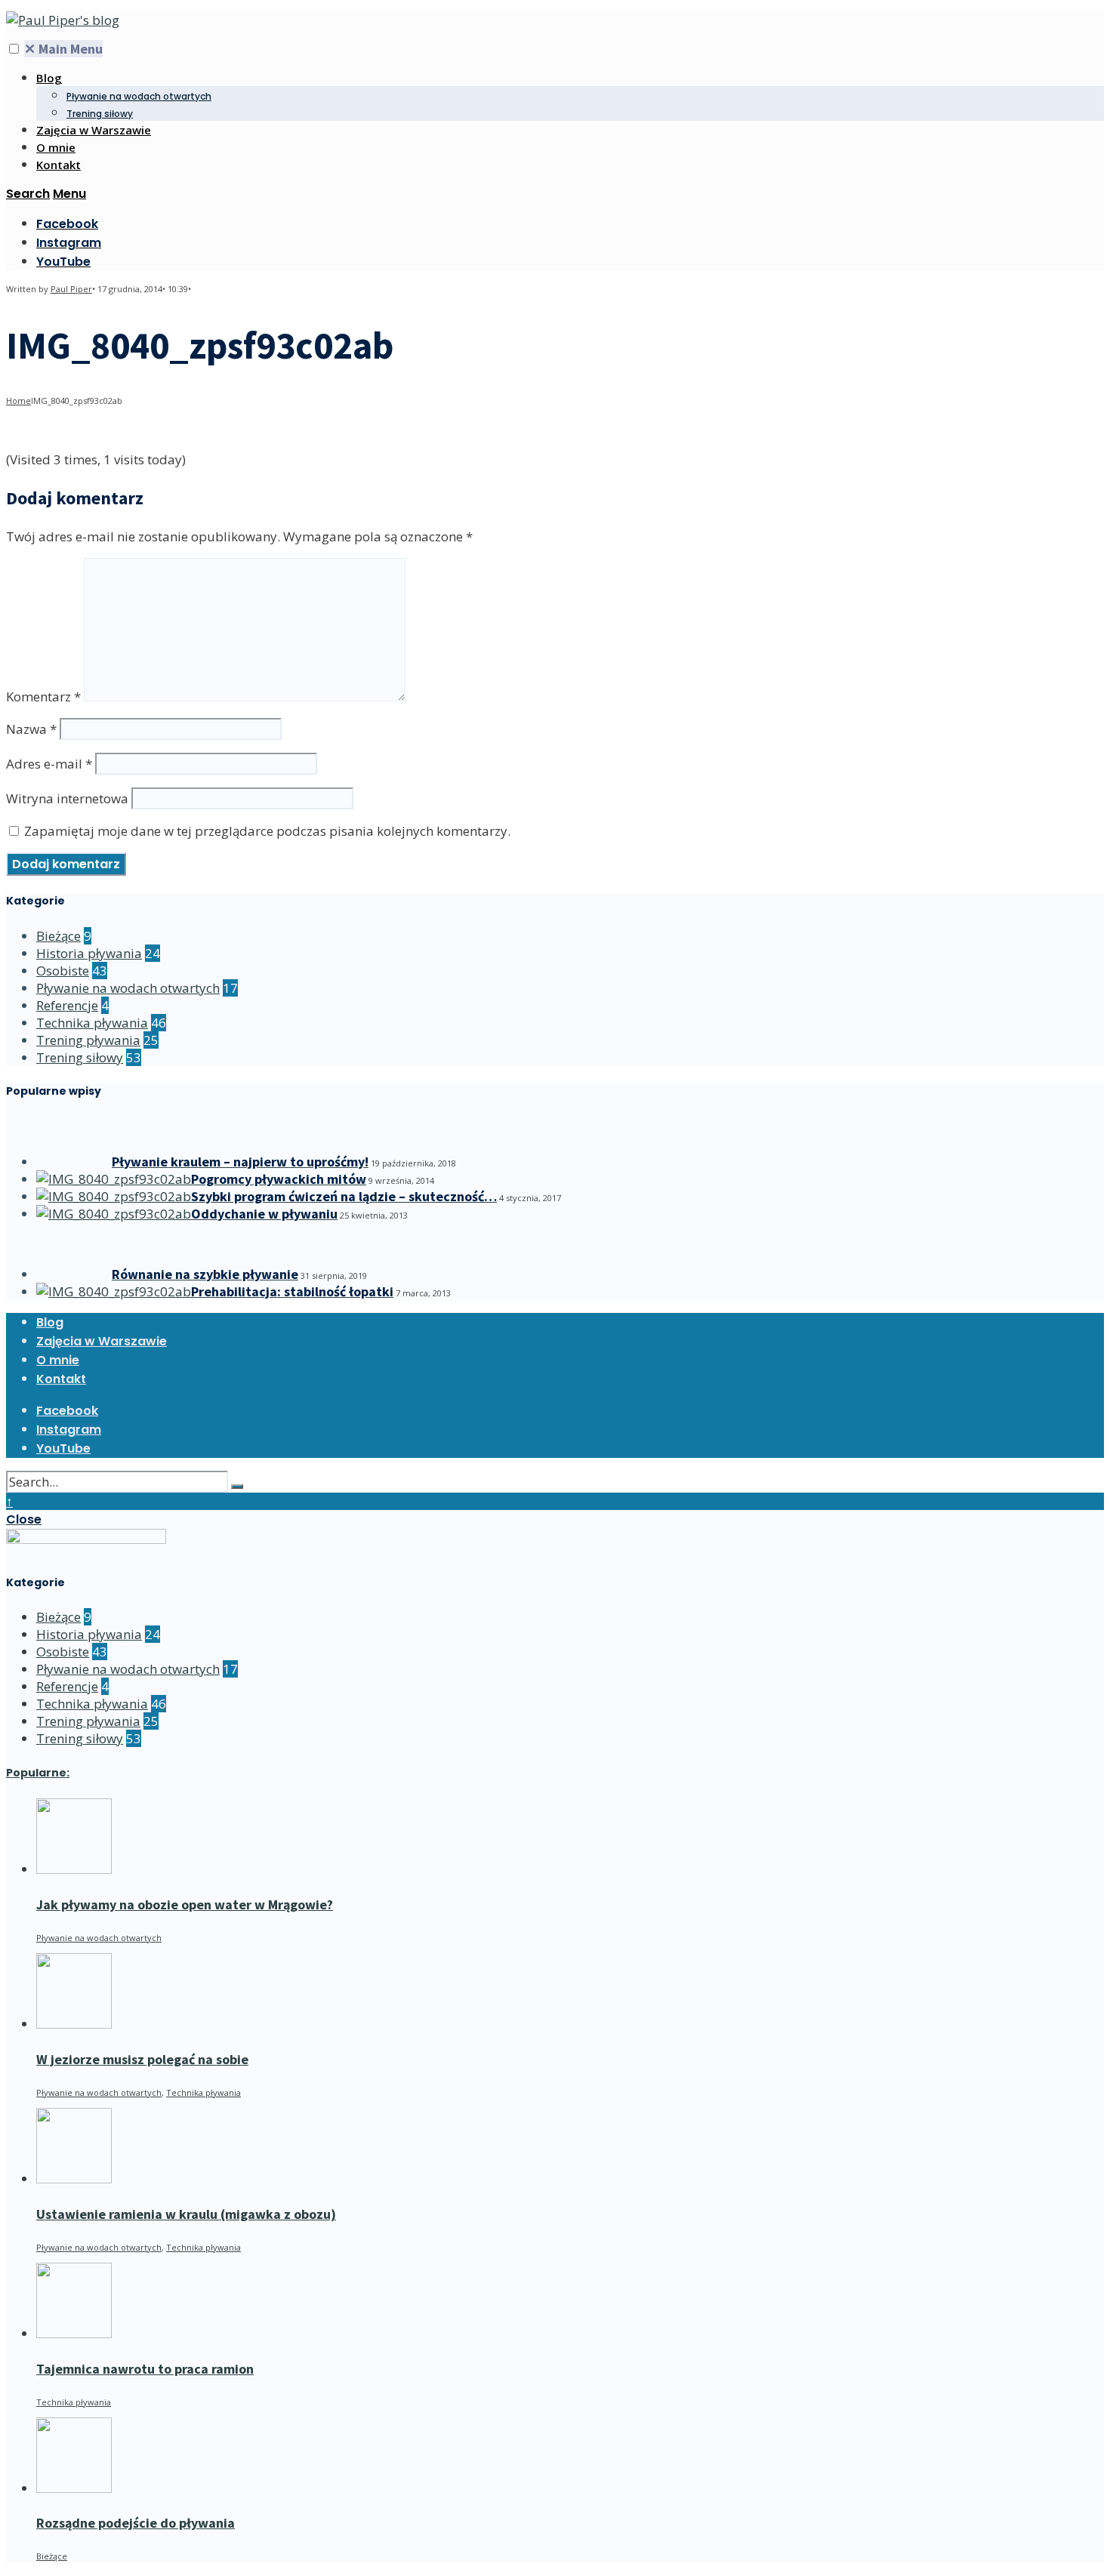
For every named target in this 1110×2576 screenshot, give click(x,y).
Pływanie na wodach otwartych (139, 96)
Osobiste (63, 971)
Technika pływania (92, 1023)
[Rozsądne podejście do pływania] (74, 2488)
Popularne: (38, 1773)
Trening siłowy (100, 114)
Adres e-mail (49, 764)
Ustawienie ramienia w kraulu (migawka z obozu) (186, 2214)
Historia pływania (89, 953)
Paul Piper (71, 289)
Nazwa (31, 729)
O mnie (56, 147)
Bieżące (59, 936)
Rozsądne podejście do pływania (136, 2523)
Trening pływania (88, 1040)
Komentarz (43, 696)
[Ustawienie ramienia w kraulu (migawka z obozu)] (74, 2179)
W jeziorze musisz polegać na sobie (142, 2059)
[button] (14, 49)
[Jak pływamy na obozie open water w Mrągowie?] (74, 1869)
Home (18, 401)
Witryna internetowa (67, 798)
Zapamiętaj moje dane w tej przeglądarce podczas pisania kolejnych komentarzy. (267, 831)
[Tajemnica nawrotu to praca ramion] (74, 2333)
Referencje (67, 1005)
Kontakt (59, 165)
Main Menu (63, 49)
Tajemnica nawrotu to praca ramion (145, 2369)
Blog (49, 78)
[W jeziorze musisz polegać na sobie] (74, 2024)
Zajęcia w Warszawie (94, 130)
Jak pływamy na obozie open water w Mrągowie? (185, 1904)
